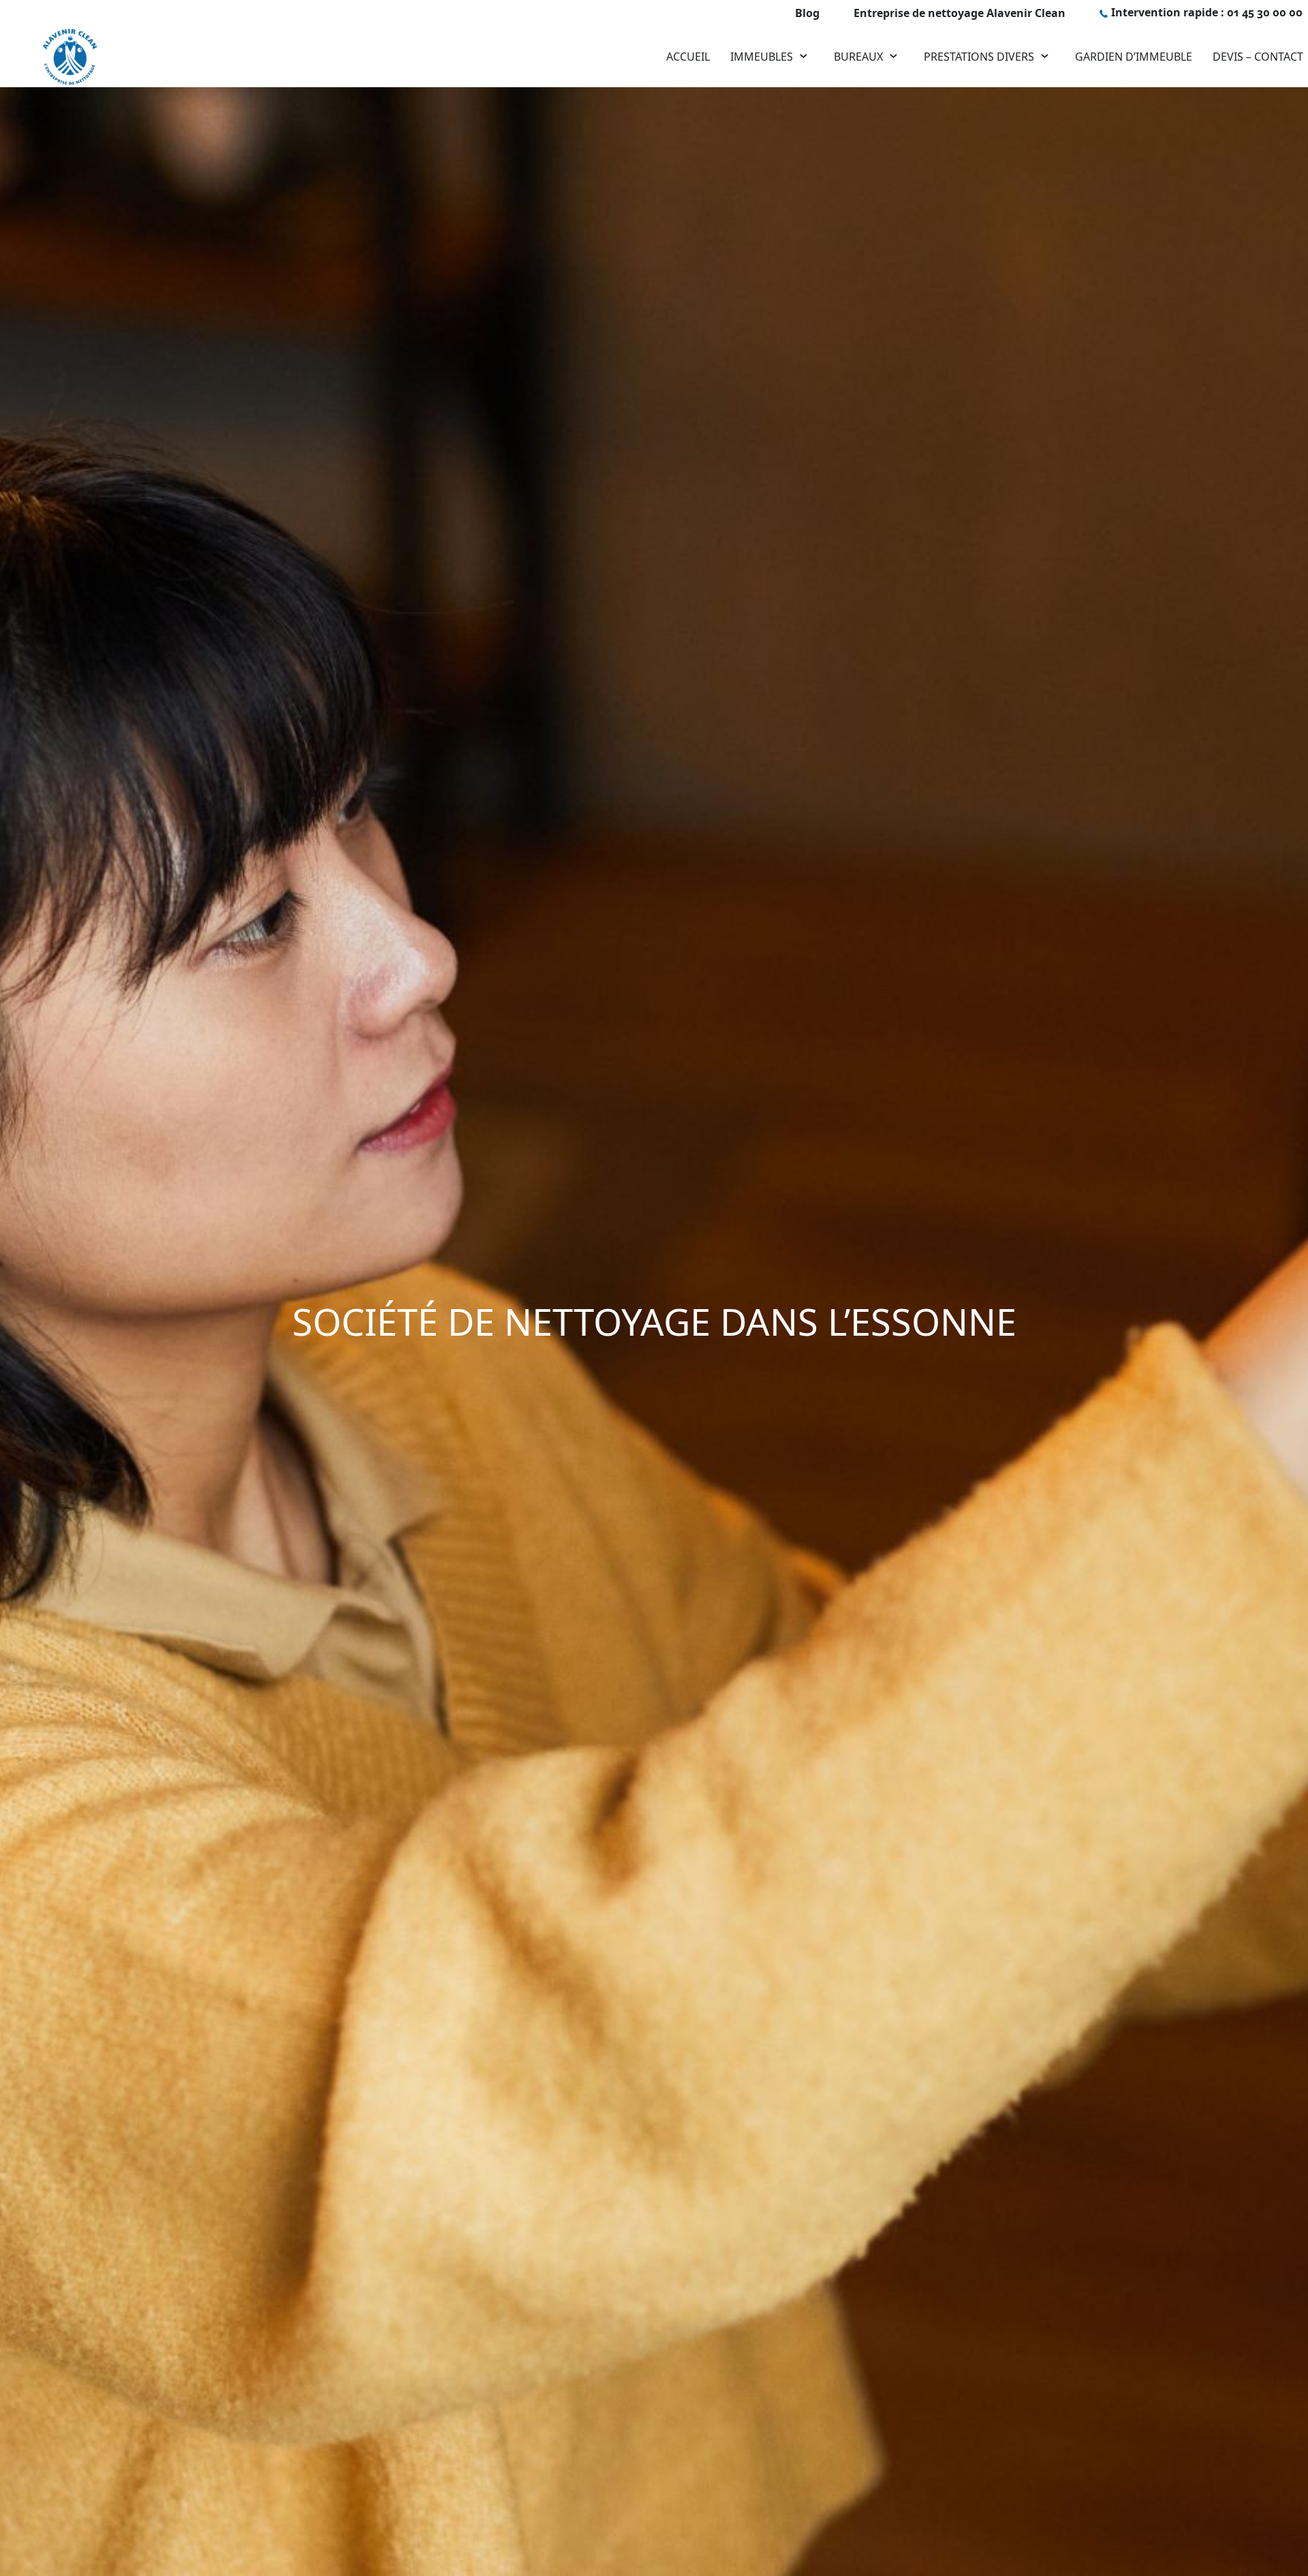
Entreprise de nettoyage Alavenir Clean (960, 13)
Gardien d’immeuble (1134, 57)
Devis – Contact (1258, 57)
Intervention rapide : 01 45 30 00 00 (1207, 12)
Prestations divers (979, 57)
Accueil (688, 57)
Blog (807, 13)
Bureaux (858, 57)
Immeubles (762, 57)
